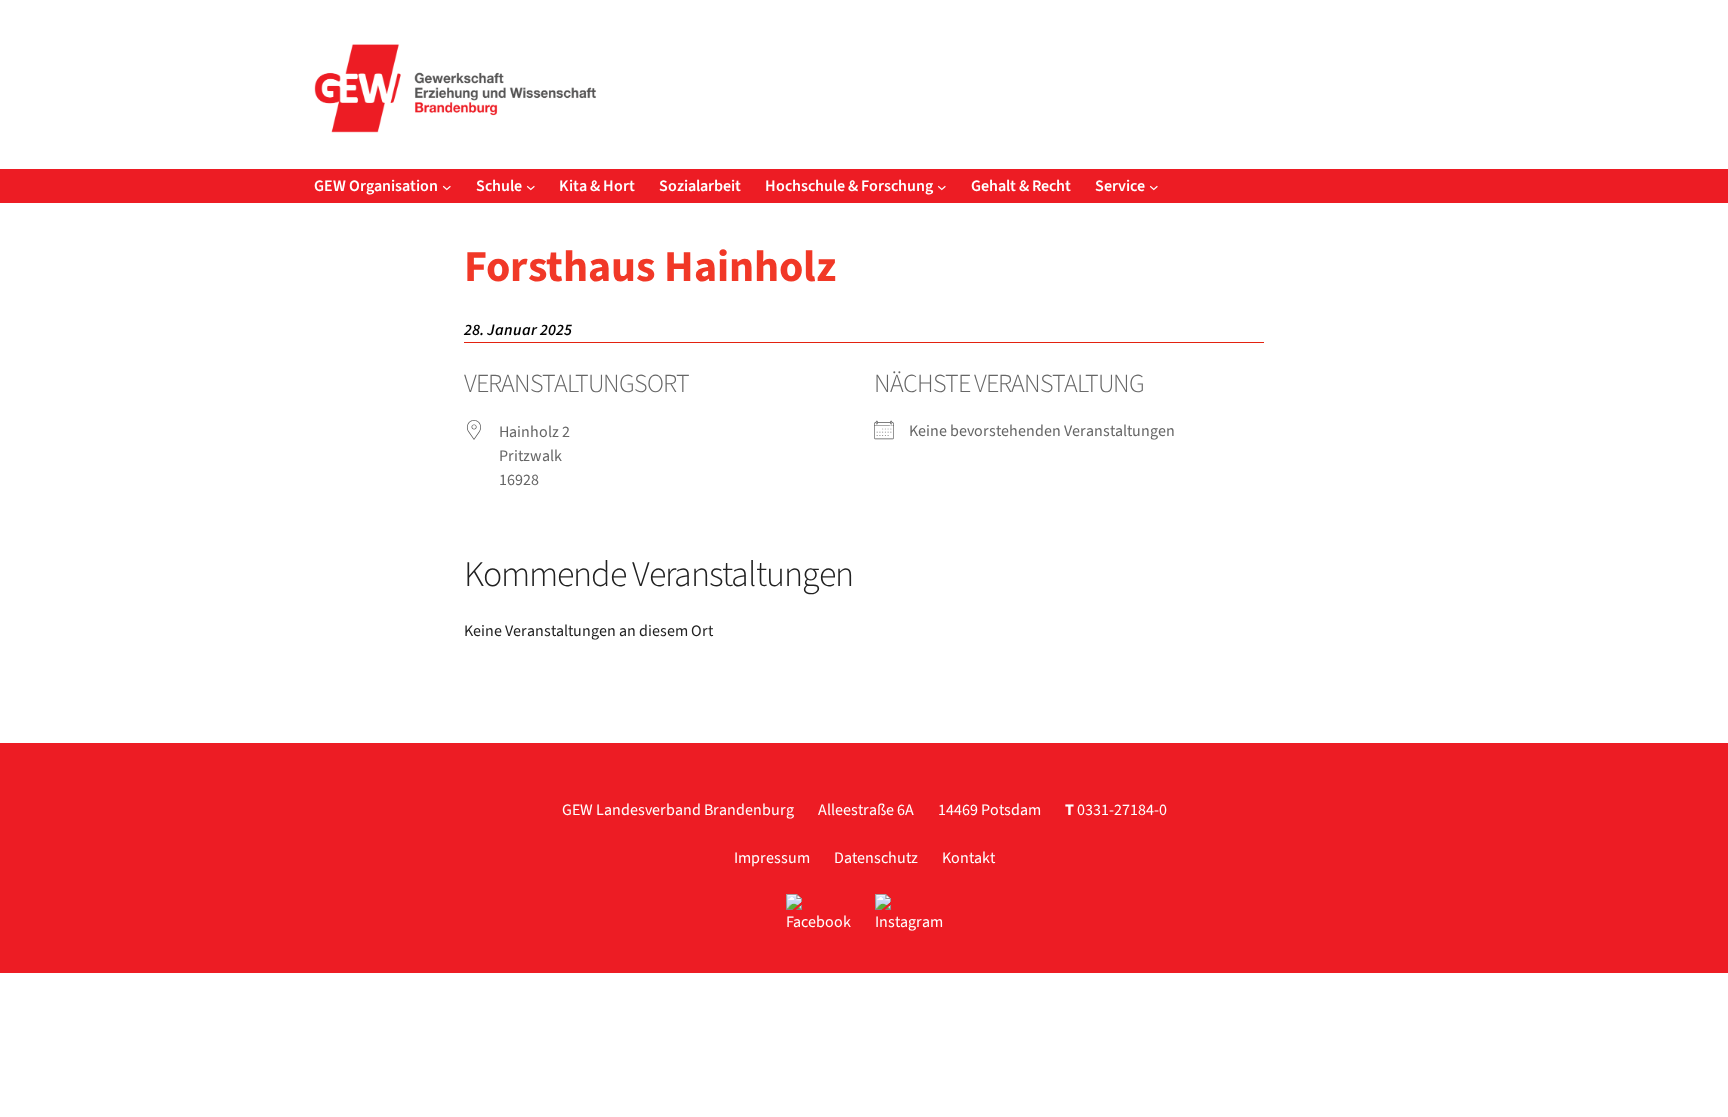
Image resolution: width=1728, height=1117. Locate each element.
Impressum (772, 858)
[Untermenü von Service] (1154, 186)
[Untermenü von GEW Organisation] (447, 186)
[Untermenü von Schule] (531, 186)
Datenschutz (876, 858)
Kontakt (968, 858)
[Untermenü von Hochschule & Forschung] (942, 186)
